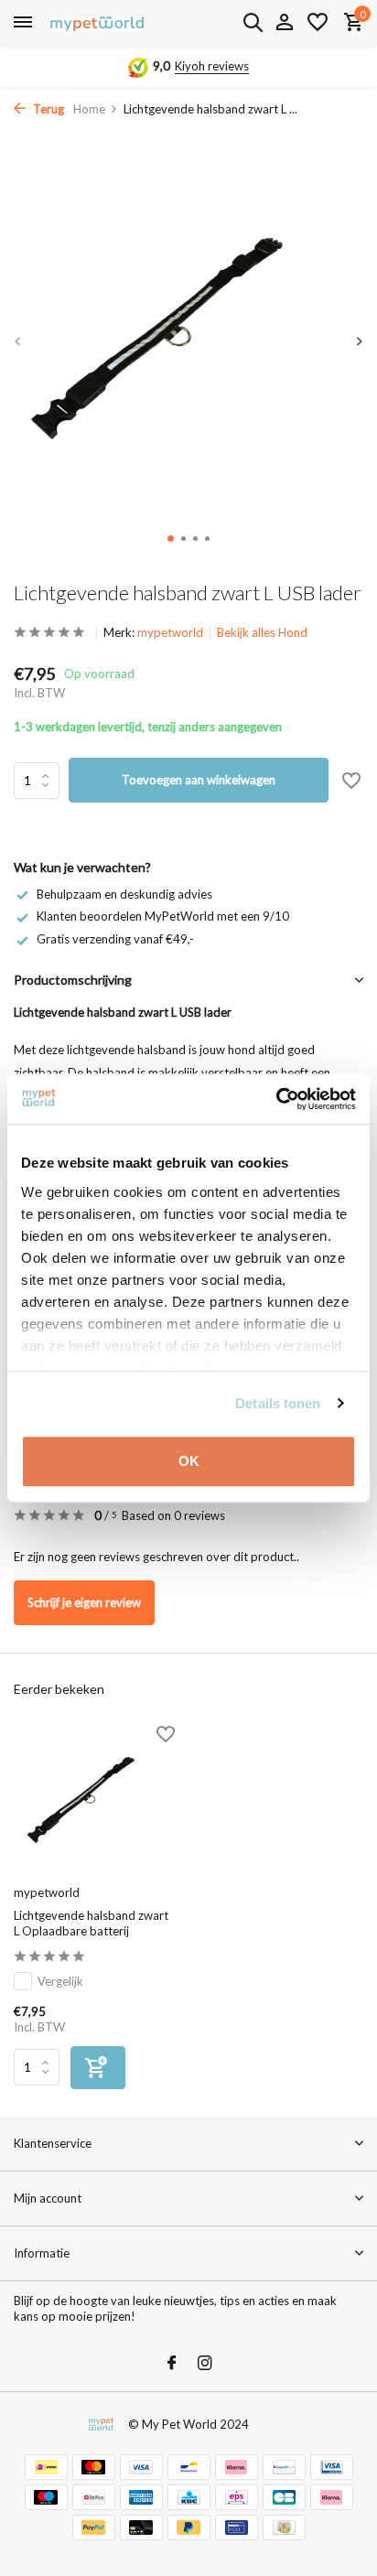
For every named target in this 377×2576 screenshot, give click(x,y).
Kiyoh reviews (212, 66)
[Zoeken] (253, 22)
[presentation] (18, 342)
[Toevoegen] (98, 2068)
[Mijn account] (284, 23)
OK (189, 1461)
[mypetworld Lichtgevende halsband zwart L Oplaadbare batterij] (94, 1801)
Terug (47, 109)
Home (89, 109)
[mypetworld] (97, 23)
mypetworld (170, 632)
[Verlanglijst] (318, 23)
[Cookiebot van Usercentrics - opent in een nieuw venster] (276, 1099)
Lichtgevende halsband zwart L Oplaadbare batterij (91, 1923)
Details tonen (278, 1403)
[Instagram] (205, 2364)
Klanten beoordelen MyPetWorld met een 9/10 (163, 916)
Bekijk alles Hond (262, 632)
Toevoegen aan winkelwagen (199, 780)
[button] (171, 539)
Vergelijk (60, 1981)
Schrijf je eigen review (84, 1602)
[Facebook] (172, 2364)
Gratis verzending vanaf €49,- (115, 939)
